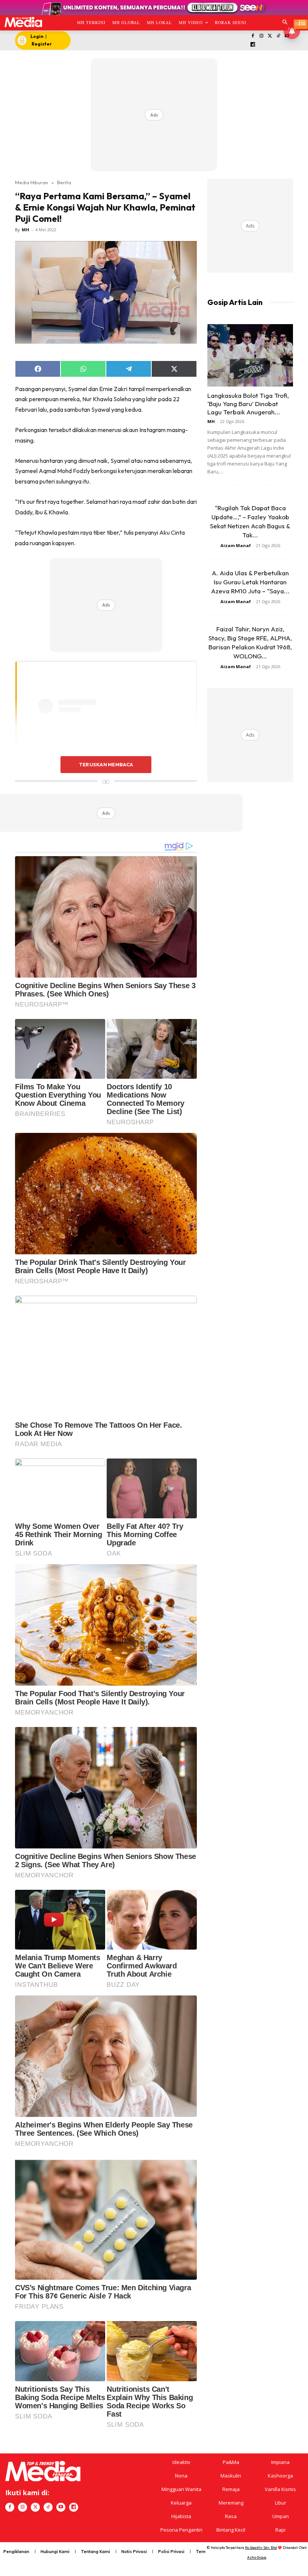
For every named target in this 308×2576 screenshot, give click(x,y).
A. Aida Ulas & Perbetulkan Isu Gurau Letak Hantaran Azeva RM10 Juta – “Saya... (250, 582)
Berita (64, 182)
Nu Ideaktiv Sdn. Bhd (261, 2548)
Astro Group (257, 2557)
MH (26, 230)
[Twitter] (270, 36)
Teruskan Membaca (106, 764)
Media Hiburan (32, 182)
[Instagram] (261, 36)
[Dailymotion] (253, 45)
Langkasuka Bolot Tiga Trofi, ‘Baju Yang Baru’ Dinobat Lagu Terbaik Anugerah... (248, 404)
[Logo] (23, 22)
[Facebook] (253, 36)
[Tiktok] (279, 36)
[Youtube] (61, 2507)
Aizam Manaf (236, 545)
